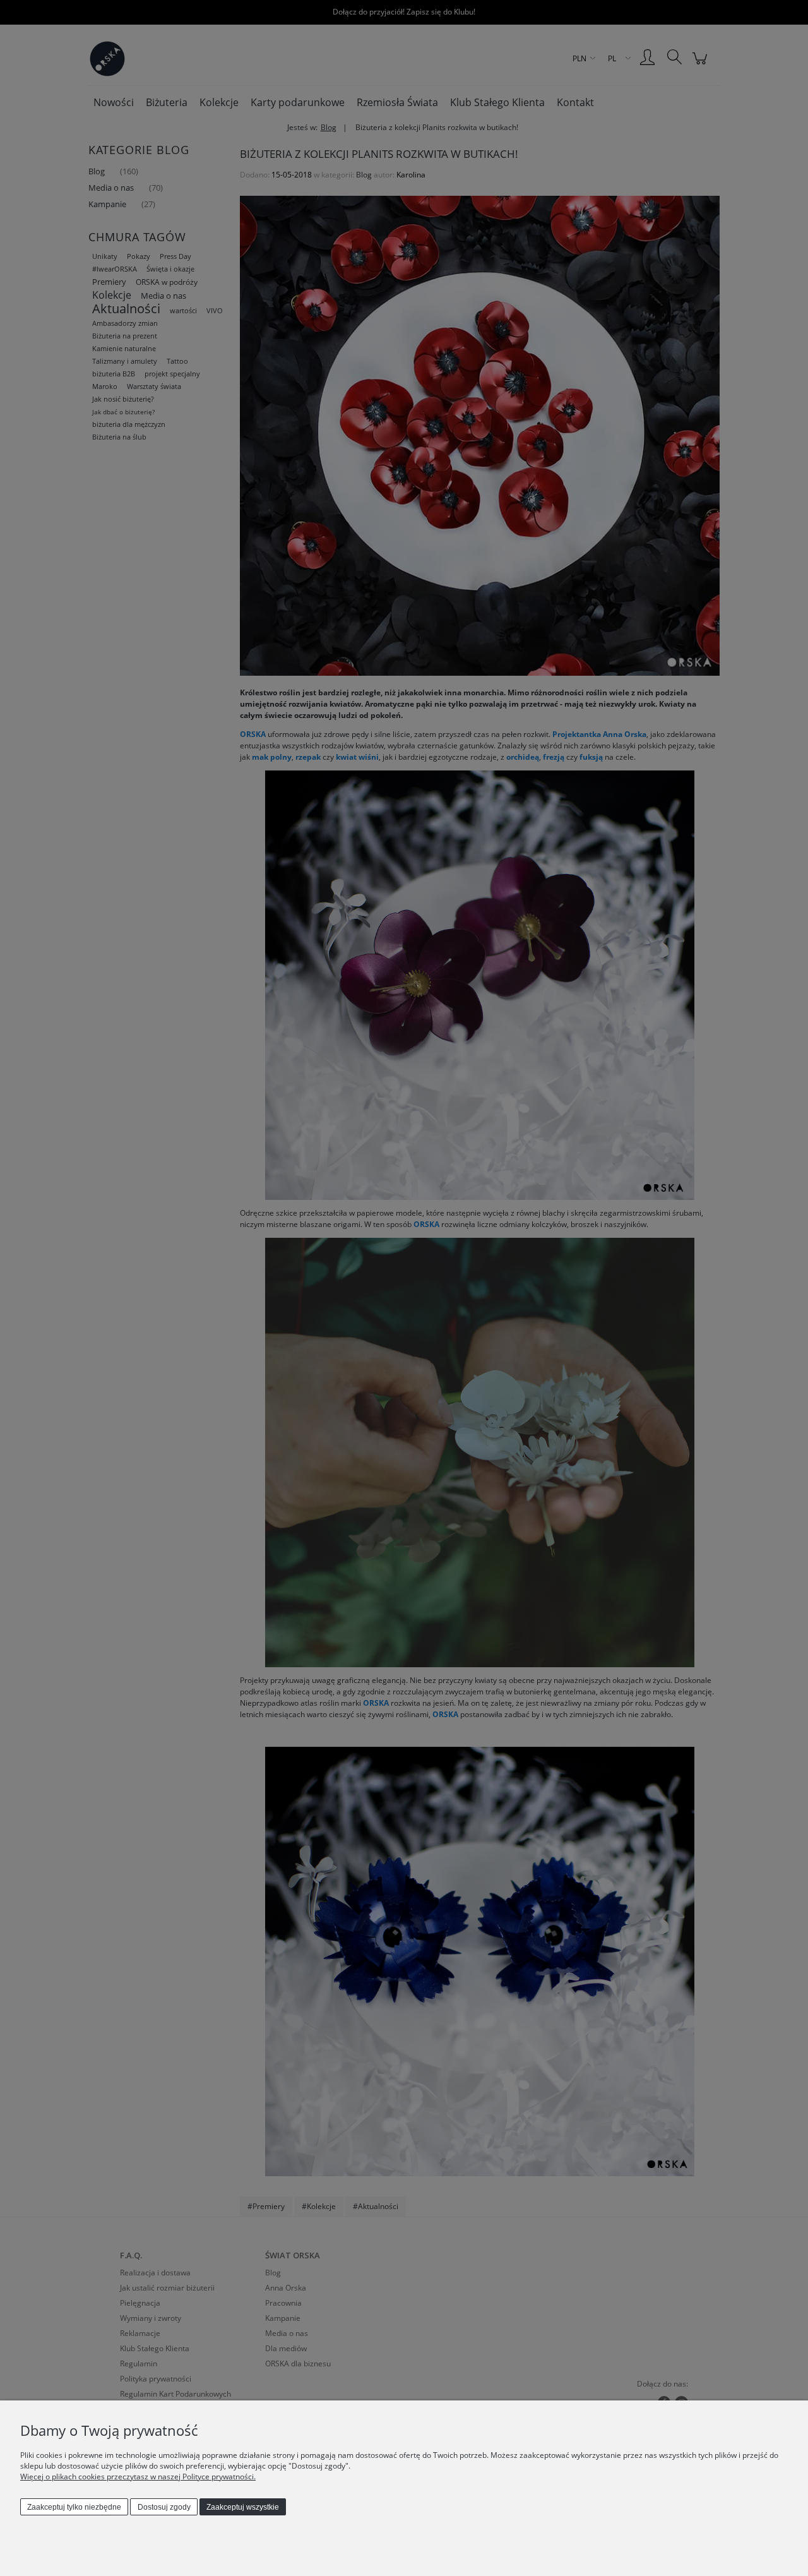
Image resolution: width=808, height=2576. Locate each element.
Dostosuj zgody (164, 2507)
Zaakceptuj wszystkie (243, 2507)
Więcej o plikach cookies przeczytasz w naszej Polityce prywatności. (138, 2477)
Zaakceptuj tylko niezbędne (74, 2507)
